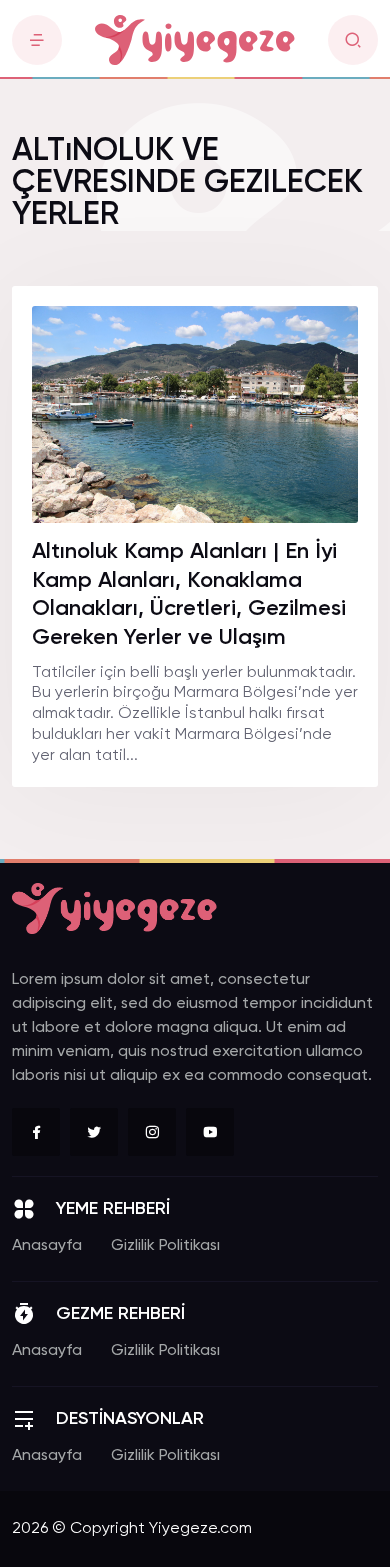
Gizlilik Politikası (165, 1246)
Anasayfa (47, 1246)
